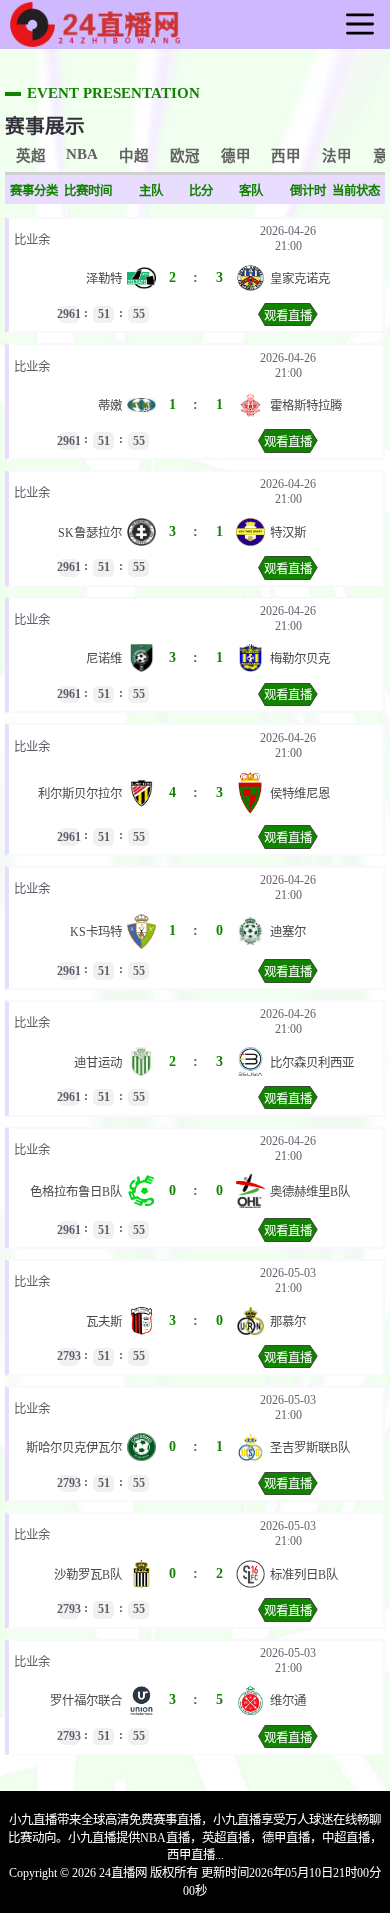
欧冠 (185, 156)
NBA (82, 154)
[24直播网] (95, 39)
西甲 (286, 156)
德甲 (236, 156)
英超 (31, 156)
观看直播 (288, 316)
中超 (134, 156)
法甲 (337, 156)
